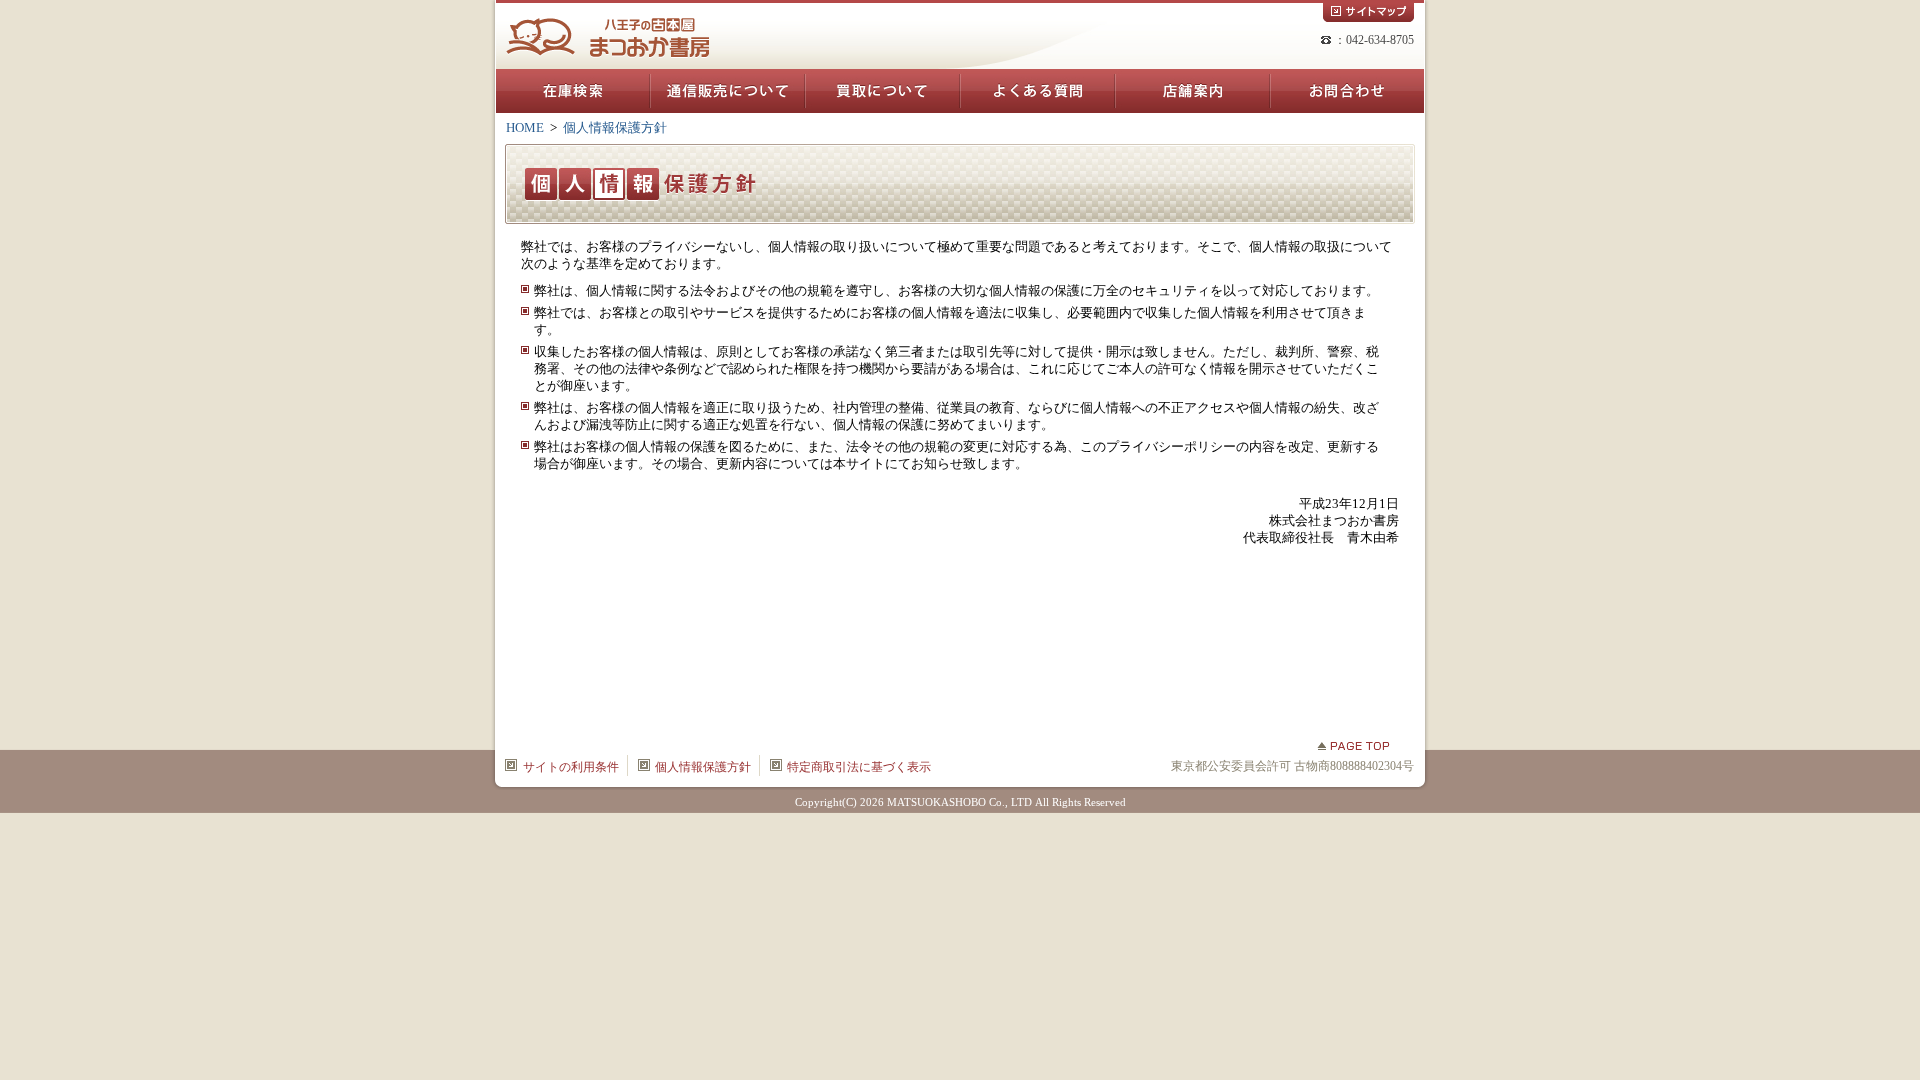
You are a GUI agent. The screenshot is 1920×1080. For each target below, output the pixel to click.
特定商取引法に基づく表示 (859, 767)
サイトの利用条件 (571, 767)
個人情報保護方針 (703, 767)
